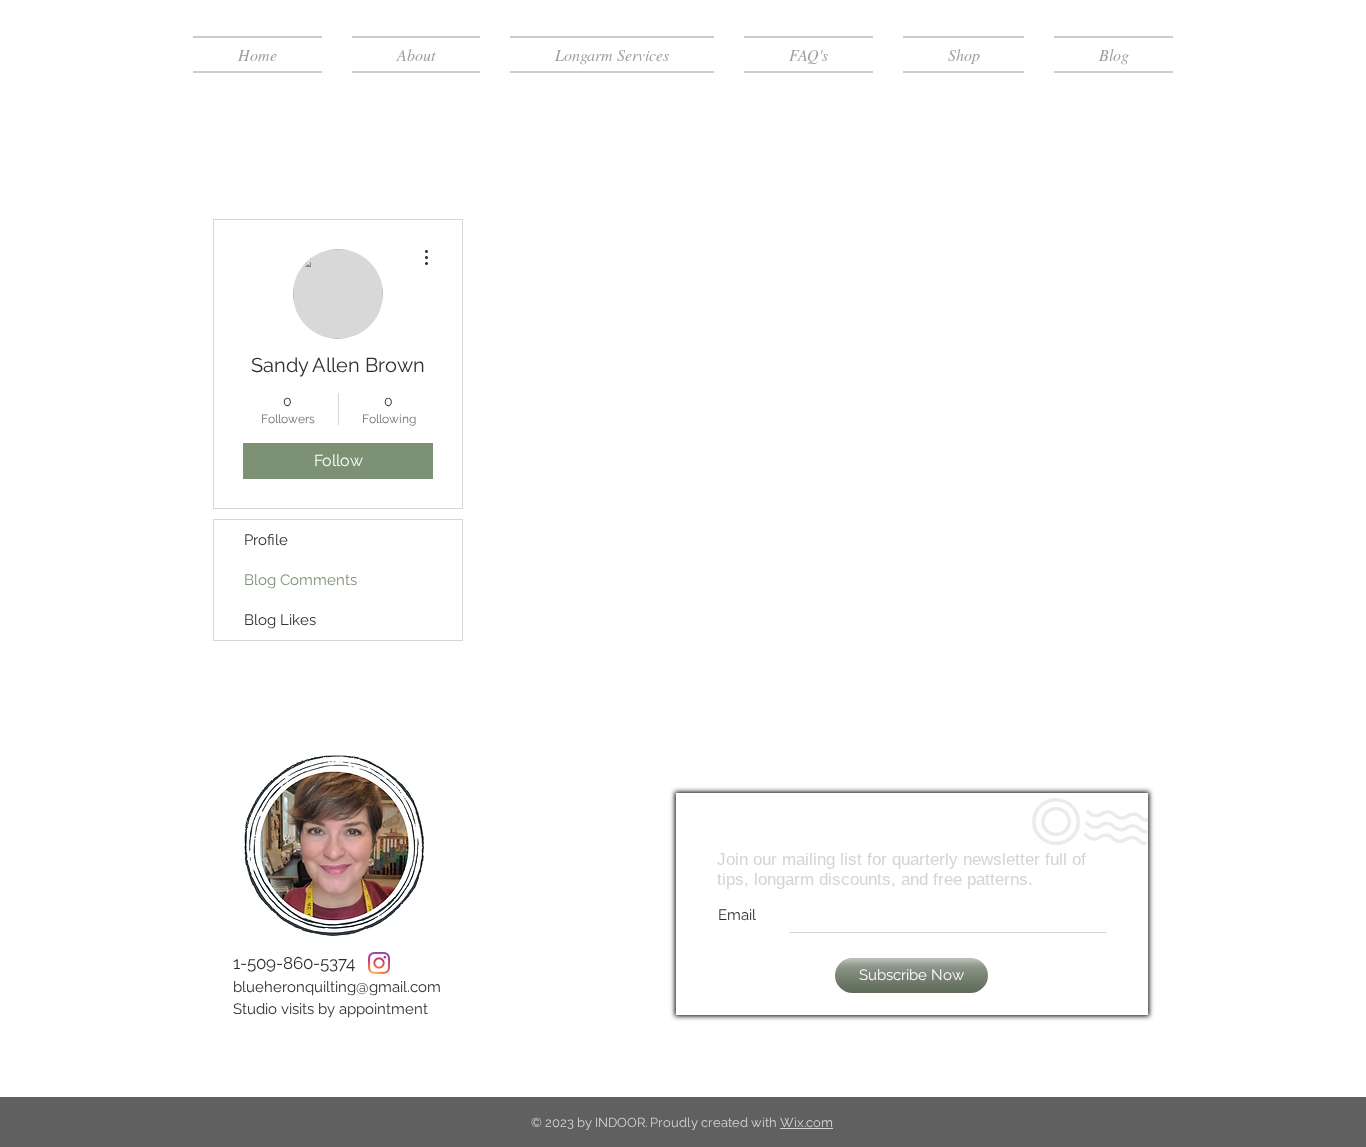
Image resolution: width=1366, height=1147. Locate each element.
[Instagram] (379, 963)
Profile (266, 540)
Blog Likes (280, 620)
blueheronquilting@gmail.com (337, 987)
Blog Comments (300, 580)
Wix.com (806, 1122)
